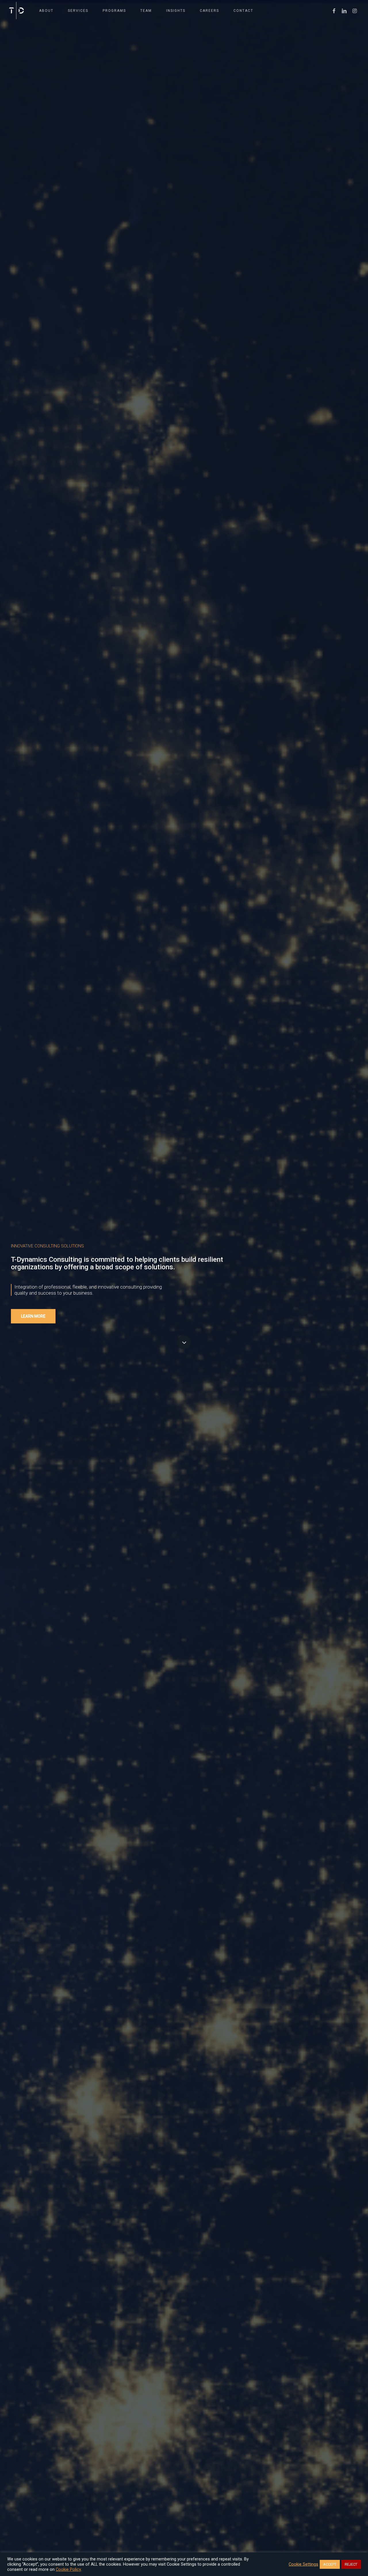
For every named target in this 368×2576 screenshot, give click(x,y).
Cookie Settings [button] (303, 2564)
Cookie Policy (68, 2569)
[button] (33, 1316)
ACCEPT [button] (330, 2564)
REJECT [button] (351, 2564)
